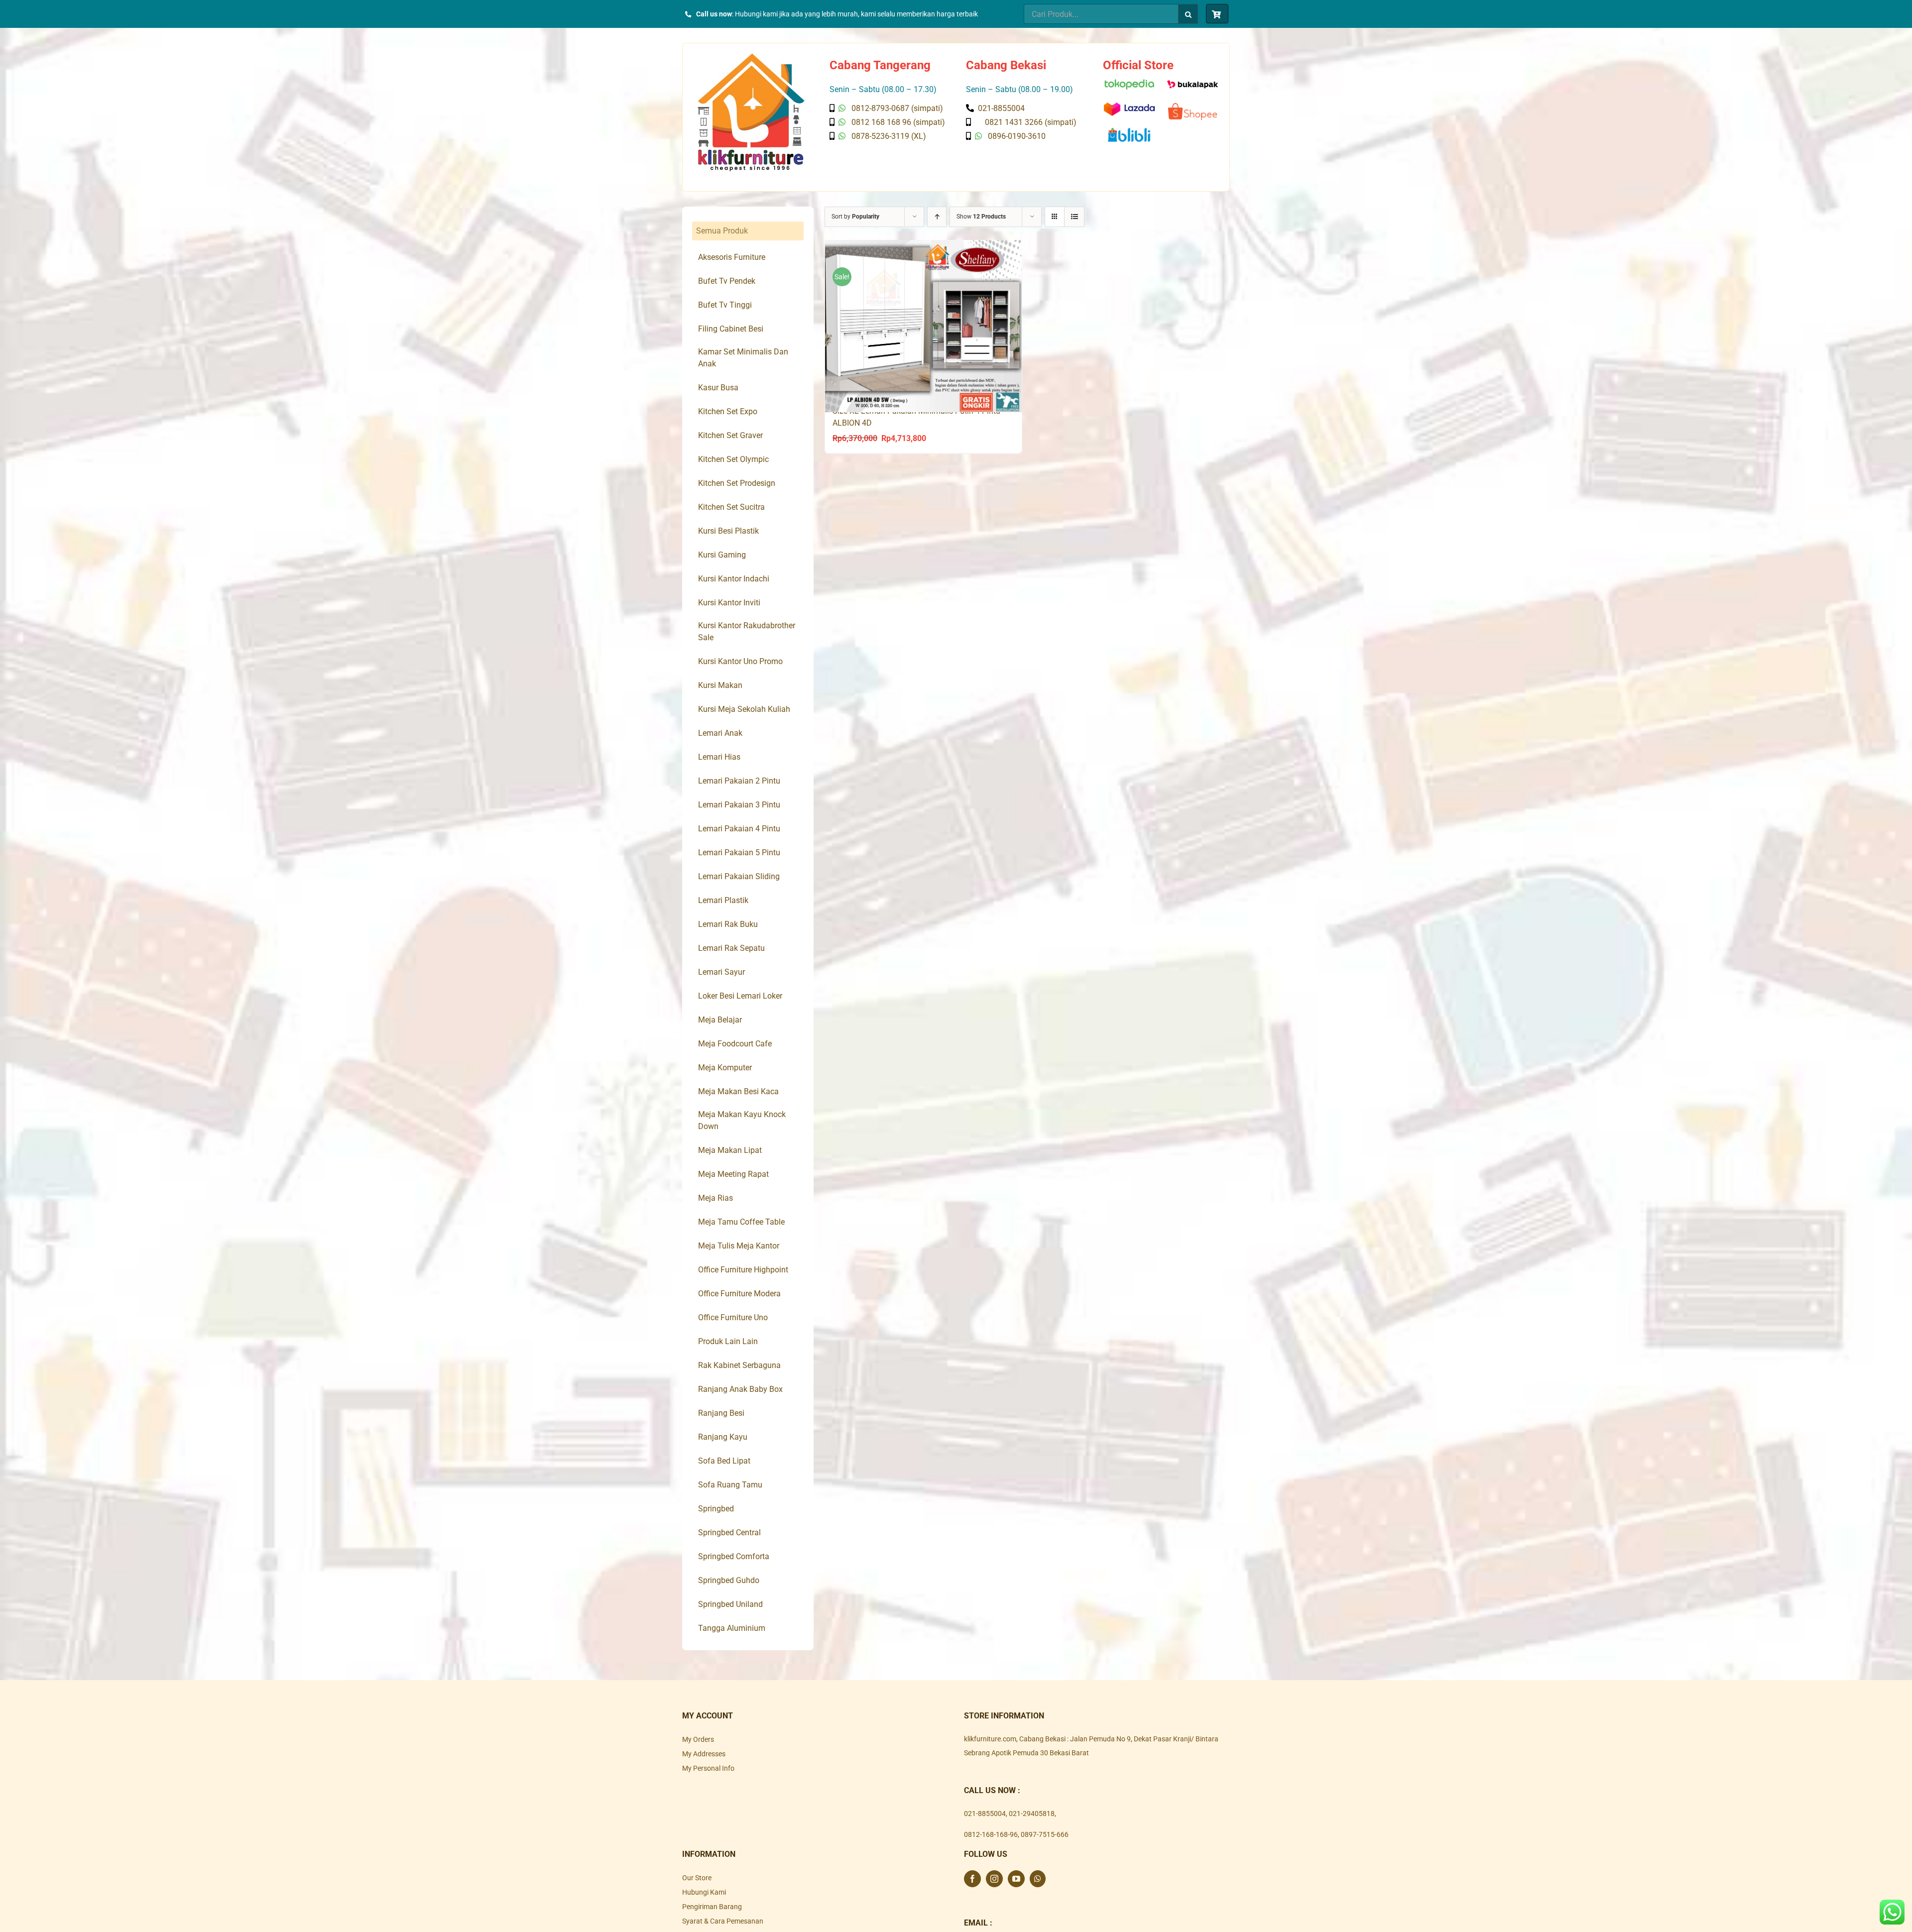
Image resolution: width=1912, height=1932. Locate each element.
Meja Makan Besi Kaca (738, 1091)
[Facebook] (972, 1879)
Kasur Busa (718, 388)
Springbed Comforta (734, 1556)
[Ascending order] (937, 217)
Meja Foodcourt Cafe (735, 1044)
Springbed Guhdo (729, 1580)
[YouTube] (1016, 1879)
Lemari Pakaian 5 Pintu (739, 852)
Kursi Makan (720, 685)
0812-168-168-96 (991, 1834)
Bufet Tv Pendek (727, 281)
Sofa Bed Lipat (724, 1461)
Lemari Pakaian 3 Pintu (739, 805)
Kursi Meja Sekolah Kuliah (744, 709)
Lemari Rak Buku (728, 924)
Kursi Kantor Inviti (729, 603)
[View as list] (1074, 217)
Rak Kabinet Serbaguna (739, 1365)
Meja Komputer (725, 1068)
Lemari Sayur (721, 972)
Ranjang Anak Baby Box (740, 1389)
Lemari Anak (720, 733)
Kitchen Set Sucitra (731, 507)
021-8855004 (985, 1814)
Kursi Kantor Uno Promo (740, 661)
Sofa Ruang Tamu (730, 1485)
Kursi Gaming (722, 555)
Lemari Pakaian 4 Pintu (739, 829)
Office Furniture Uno (733, 1317)
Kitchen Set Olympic (733, 459)
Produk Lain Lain (728, 1341)
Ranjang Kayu (723, 1437)
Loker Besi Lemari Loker (740, 996)
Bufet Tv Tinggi (725, 305)
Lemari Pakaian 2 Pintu (739, 781)
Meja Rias (716, 1198)
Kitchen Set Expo (728, 411)
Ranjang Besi (721, 1413)
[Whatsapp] (1038, 1879)
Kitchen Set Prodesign (737, 483)
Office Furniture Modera (739, 1294)
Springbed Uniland (730, 1604)
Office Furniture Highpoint (743, 1270)
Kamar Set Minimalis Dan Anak (743, 358)
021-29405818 (1032, 1814)
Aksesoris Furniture (732, 257)
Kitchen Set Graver (730, 435)
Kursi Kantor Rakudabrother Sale (747, 631)
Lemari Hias (719, 757)
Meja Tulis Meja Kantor (739, 1246)
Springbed (716, 1509)
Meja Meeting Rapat (733, 1174)
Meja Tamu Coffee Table (741, 1222)
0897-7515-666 (1045, 1834)
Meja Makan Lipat (730, 1150)
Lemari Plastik (723, 900)
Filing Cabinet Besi (731, 329)
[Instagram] (994, 1879)
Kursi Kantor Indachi (734, 579)
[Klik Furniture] (751, 57)
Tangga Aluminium (732, 1628)
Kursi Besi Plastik (728, 531)
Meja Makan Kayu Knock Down (742, 1120)
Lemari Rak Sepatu (731, 948)
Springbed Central (729, 1533)
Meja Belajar (720, 1020)
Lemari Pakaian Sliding (739, 876)
